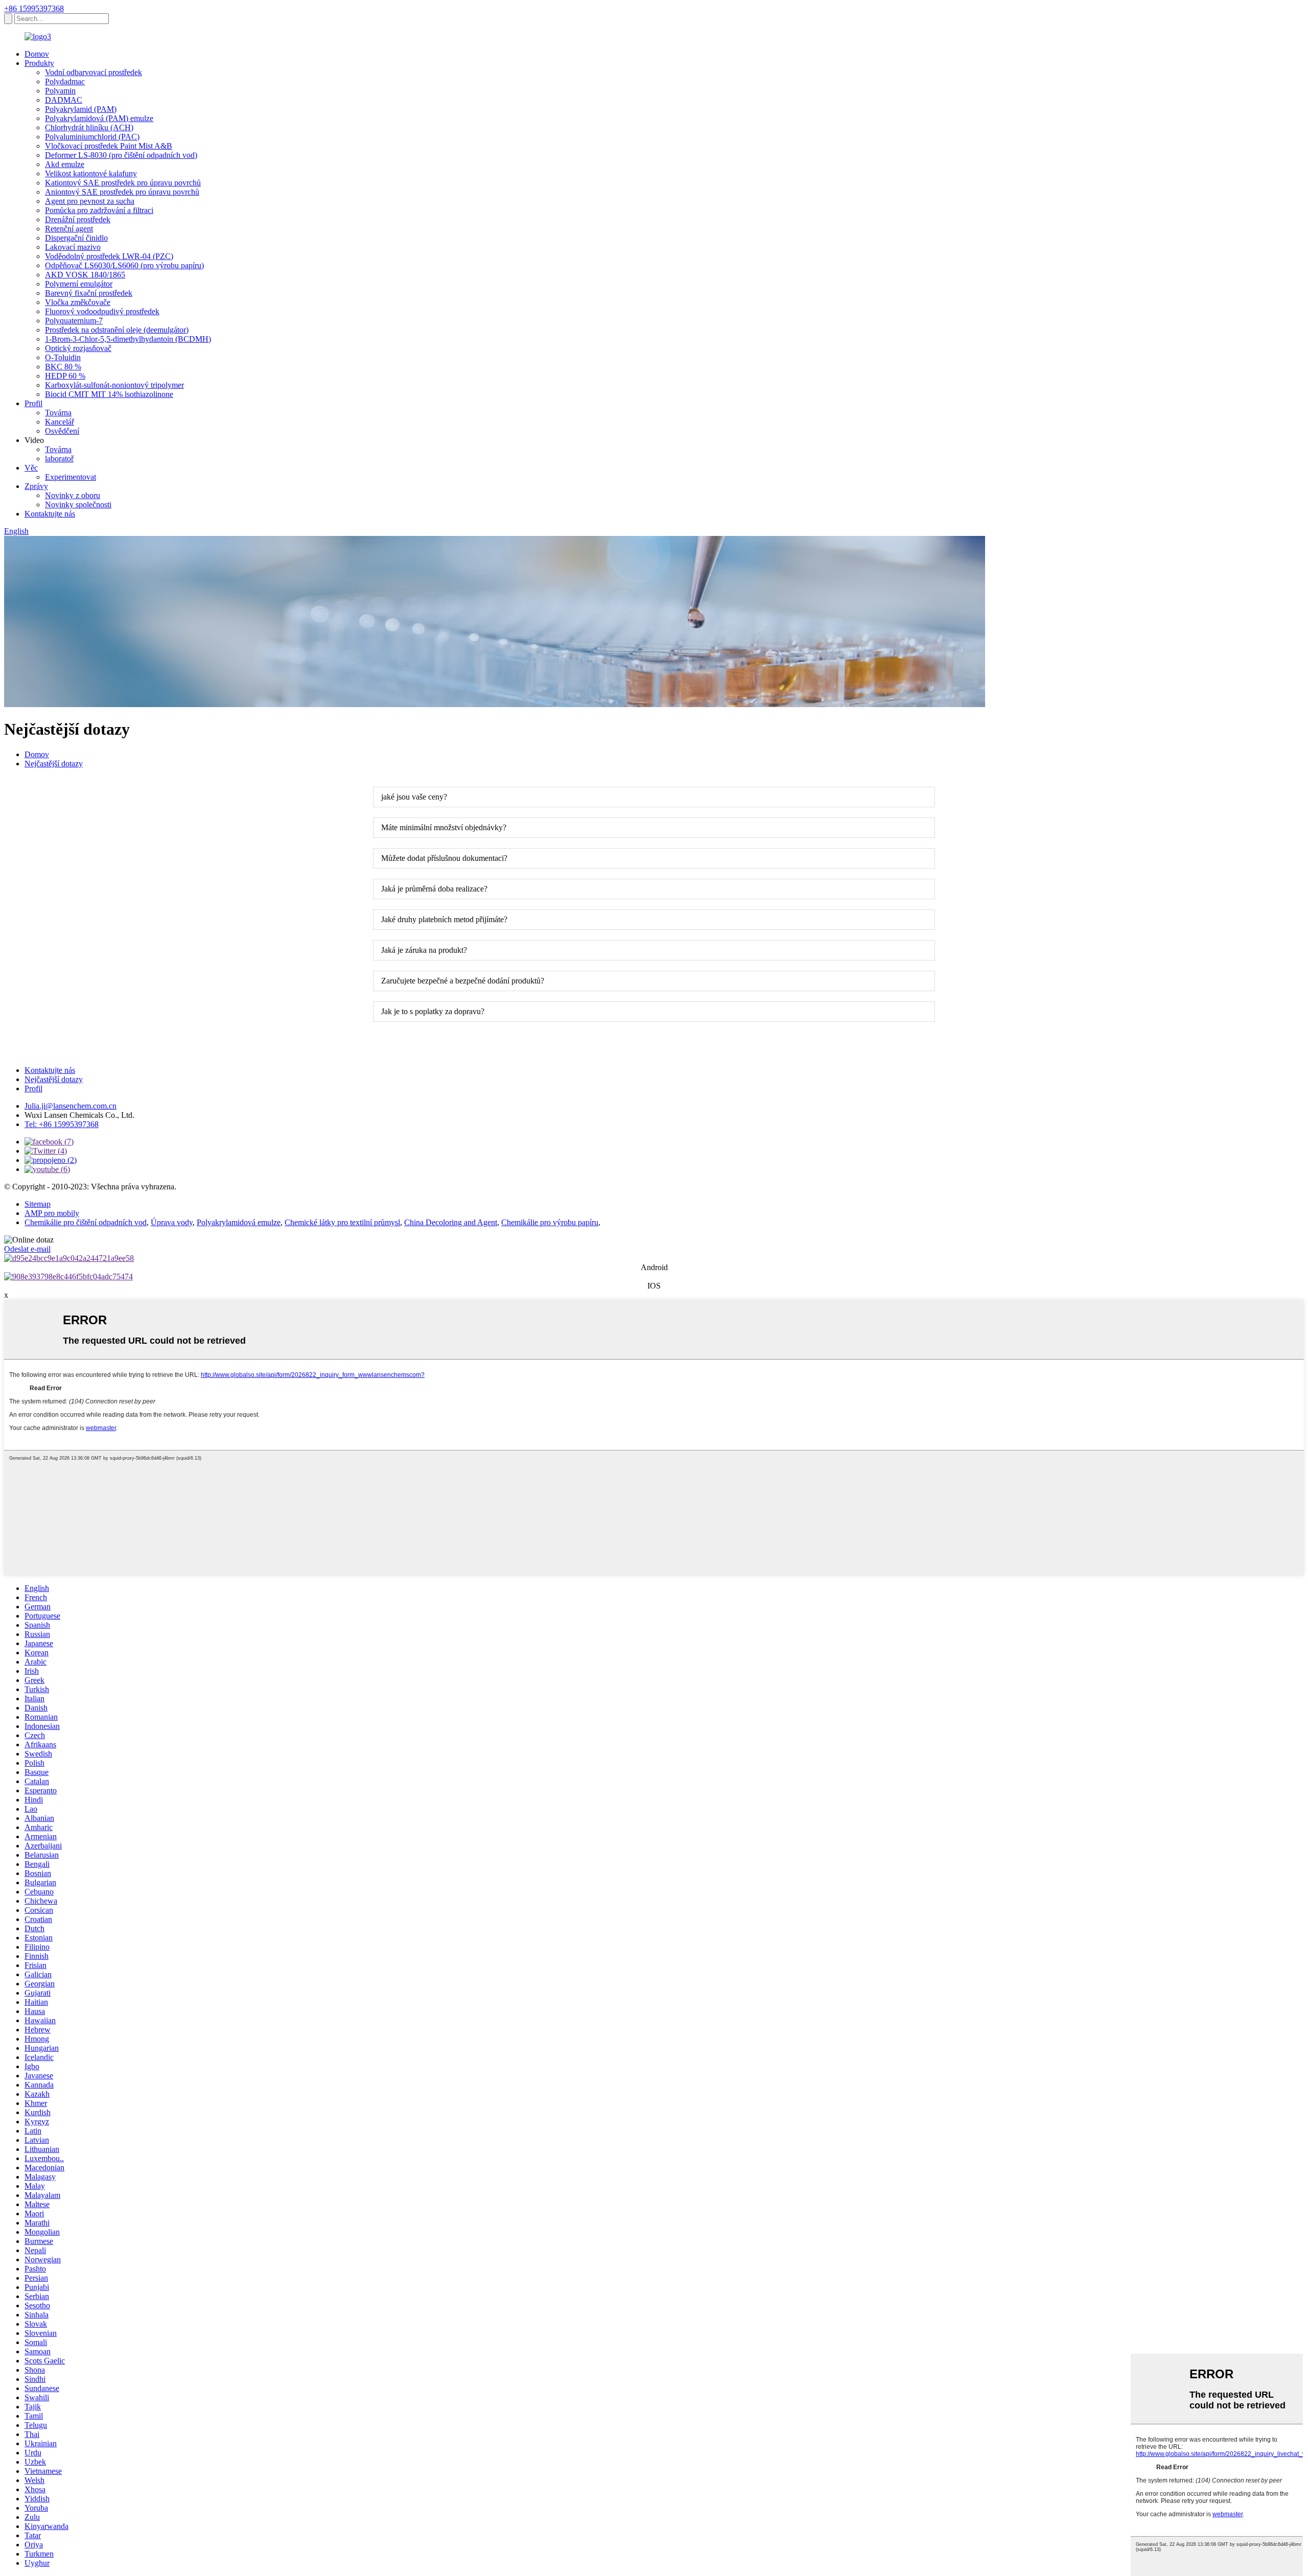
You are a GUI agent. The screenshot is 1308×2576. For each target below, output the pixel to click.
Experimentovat (71, 477)
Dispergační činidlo (76, 238)
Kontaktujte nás (50, 514)
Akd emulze (65, 164)
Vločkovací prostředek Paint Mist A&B (109, 146)
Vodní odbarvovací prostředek (94, 72)
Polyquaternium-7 (74, 321)
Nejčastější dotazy (54, 764)
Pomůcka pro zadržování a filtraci (99, 210)
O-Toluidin (63, 357)
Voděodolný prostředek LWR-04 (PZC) (109, 256)
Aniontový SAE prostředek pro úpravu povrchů (122, 192)
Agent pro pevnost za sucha (90, 201)
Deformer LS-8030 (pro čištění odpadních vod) (121, 155)
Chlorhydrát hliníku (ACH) (89, 127)
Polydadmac (65, 81)
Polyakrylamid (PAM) (81, 109)
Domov (37, 54)
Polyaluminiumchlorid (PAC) (92, 137)
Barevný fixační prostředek (89, 293)
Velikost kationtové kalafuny (91, 173)
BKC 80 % (63, 367)
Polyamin (60, 91)
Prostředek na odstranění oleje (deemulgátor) (117, 330)
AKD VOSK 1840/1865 (85, 275)
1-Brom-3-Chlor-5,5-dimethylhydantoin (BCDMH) (128, 339)
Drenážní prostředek (78, 219)
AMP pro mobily (52, 1213)
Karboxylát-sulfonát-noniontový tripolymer (114, 385)
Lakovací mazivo (73, 247)
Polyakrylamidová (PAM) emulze (99, 118)
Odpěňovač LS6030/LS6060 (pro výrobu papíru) (124, 265)
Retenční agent (69, 229)
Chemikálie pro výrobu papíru (550, 1222)
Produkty (39, 63)
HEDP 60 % (65, 376)
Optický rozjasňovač (78, 348)
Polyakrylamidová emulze (239, 1222)
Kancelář (60, 422)
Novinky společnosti (78, 505)
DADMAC (64, 100)
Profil (33, 403)
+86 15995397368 (34, 8)
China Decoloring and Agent (451, 1222)
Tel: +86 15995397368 (62, 1124)
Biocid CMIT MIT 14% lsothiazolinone (109, 394)
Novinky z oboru (73, 495)
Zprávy (36, 486)
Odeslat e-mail (27, 1249)
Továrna (58, 413)
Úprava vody (172, 1222)
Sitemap (38, 1204)
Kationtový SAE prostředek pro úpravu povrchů (123, 183)
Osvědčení (62, 431)
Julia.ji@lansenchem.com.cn (71, 1106)
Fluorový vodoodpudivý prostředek (102, 311)
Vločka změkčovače (78, 302)
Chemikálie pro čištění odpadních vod (86, 1222)
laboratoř (59, 459)
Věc (31, 468)
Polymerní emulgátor (79, 284)
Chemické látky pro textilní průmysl (342, 1222)
